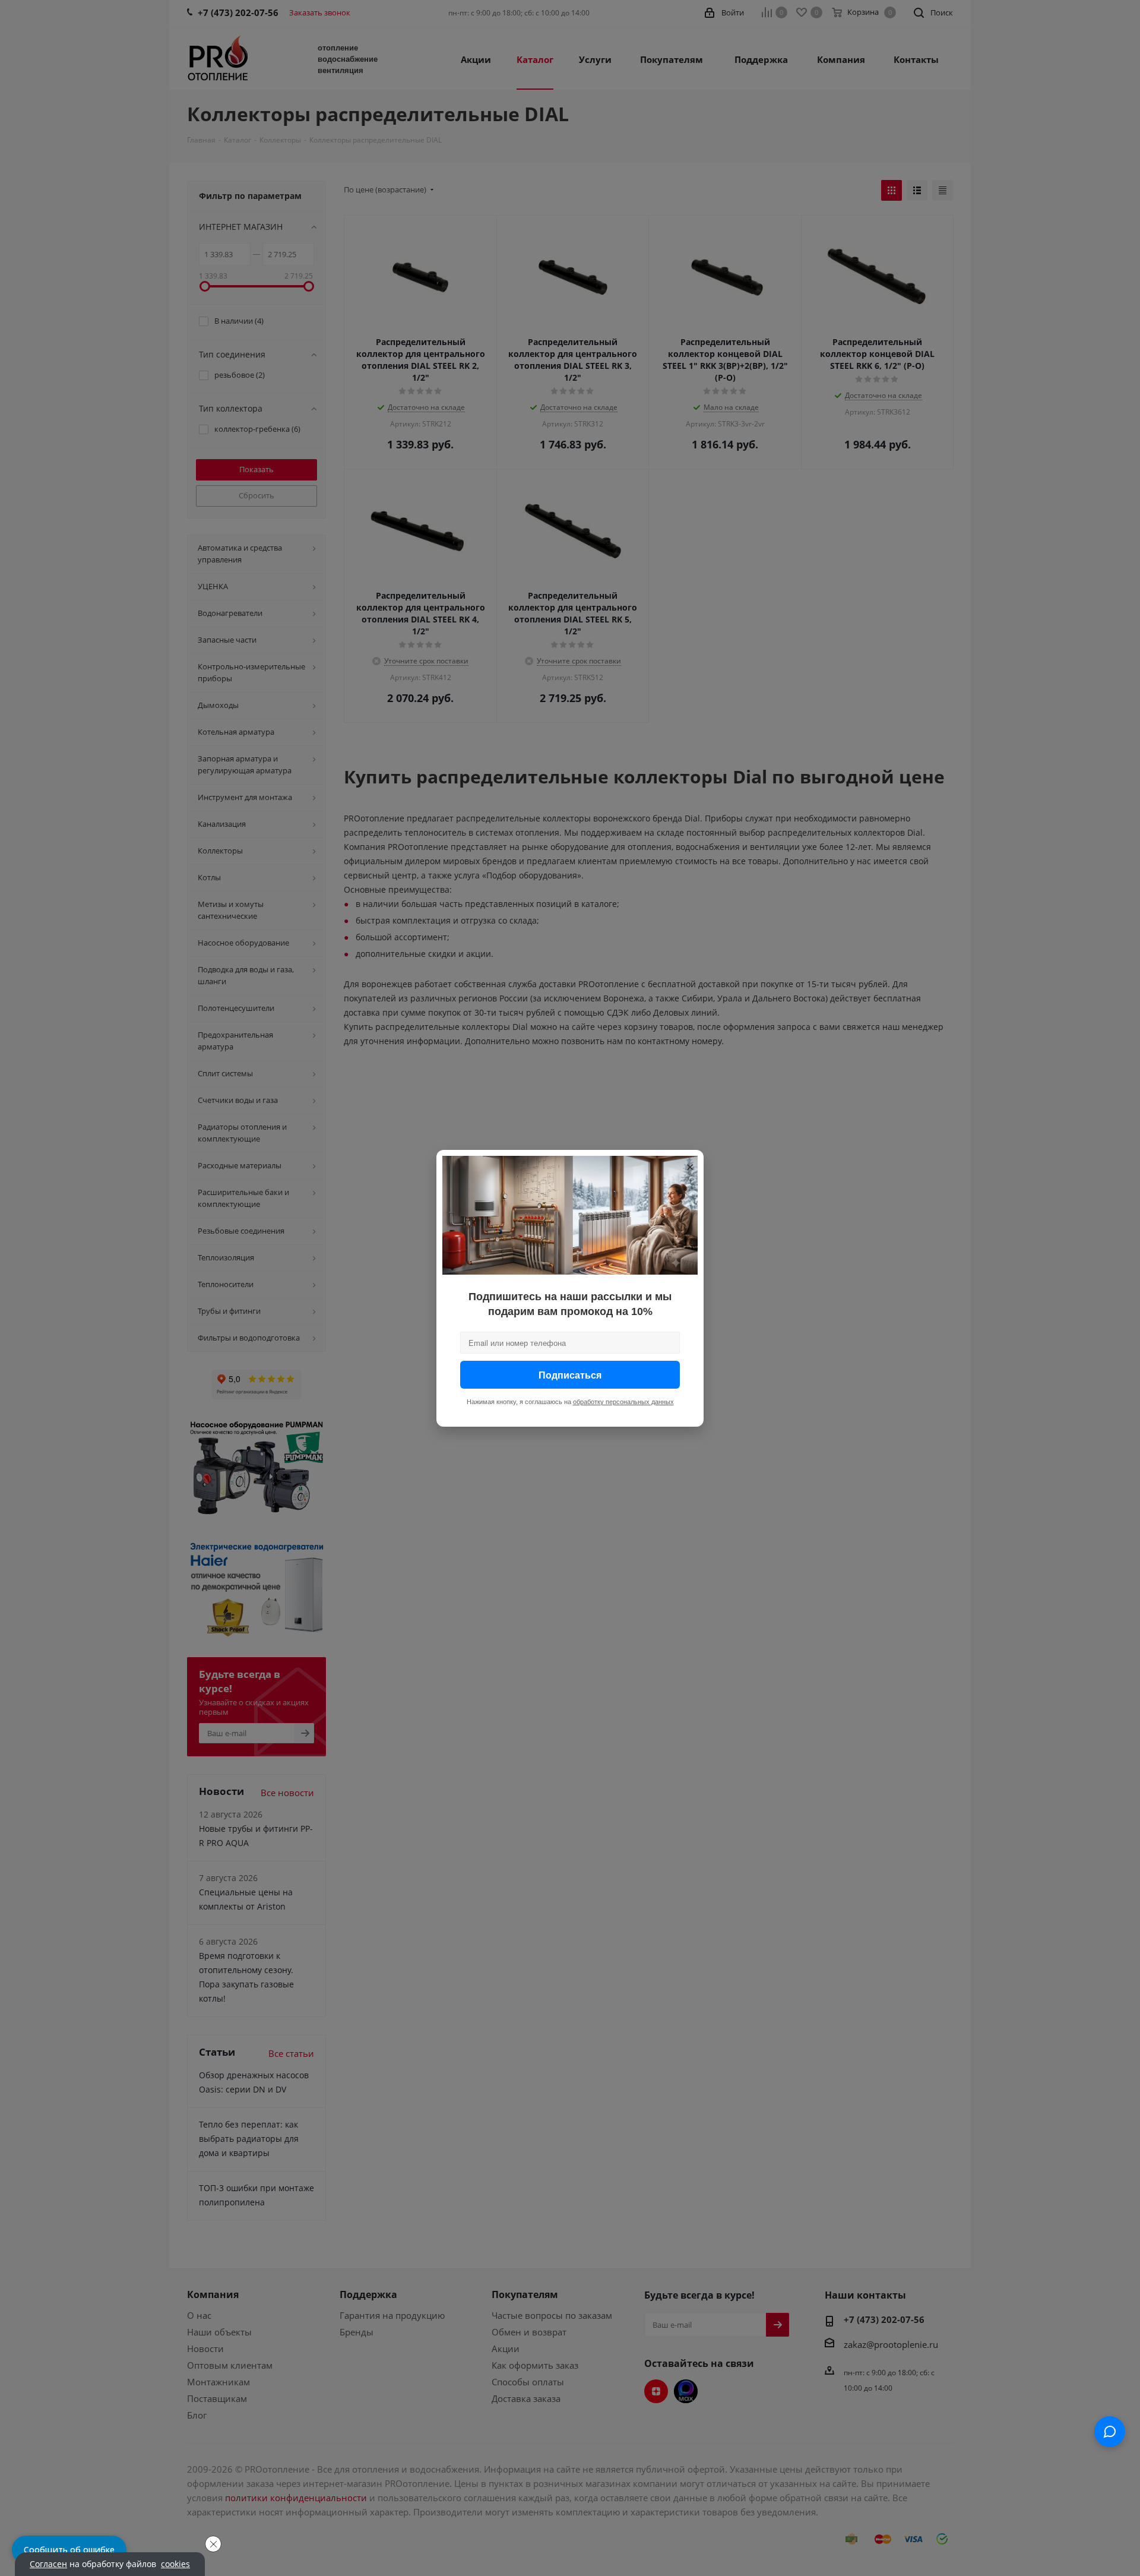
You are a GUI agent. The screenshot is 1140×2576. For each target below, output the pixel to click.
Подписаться (570, 1374)
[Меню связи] (1110, 2432)
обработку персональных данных (623, 1401)
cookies (175, 2564)
